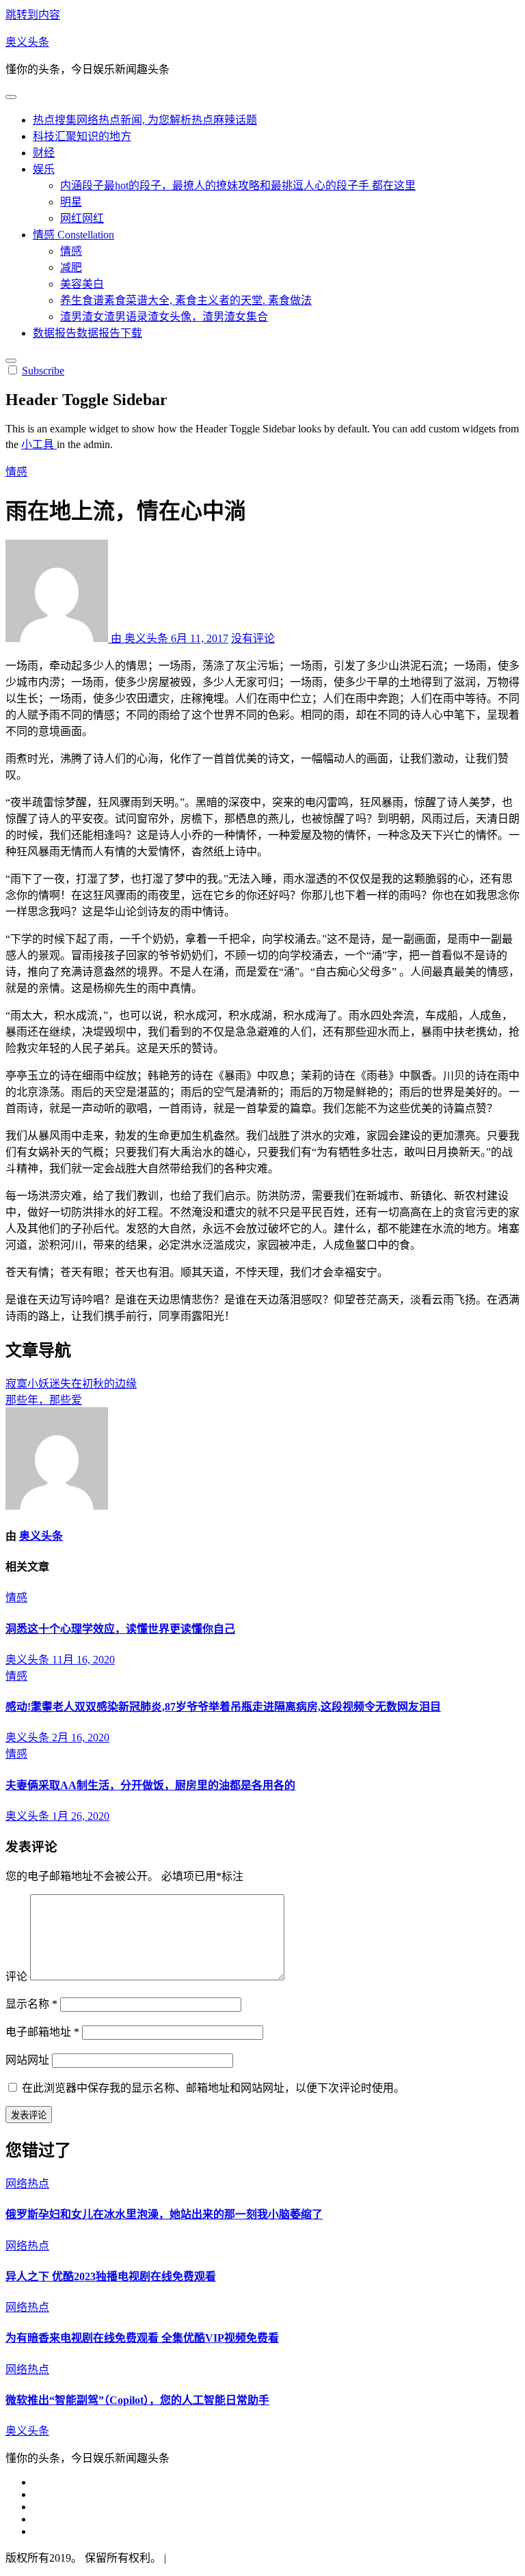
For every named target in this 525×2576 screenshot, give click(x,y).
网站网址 (27, 2060)
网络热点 (27, 2184)
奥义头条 (27, 42)
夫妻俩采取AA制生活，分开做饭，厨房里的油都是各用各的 (150, 1785)
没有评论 (253, 638)
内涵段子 (238, 185)
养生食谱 (186, 300)
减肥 (71, 267)
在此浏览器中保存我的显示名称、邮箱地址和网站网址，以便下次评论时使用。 (213, 2088)
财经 (44, 153)
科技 (82, 136)
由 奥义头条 (139, 638)
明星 (71, 202)
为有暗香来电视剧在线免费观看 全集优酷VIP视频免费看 (142, 2338)
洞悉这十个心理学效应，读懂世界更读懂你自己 (120, 1629)
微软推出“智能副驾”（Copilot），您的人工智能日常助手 (137, 2400)
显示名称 (31, 2004)
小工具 (39, 444)
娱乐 (44, 169)
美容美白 (82, 284)
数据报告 (87, 333)
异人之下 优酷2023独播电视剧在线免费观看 (111, 2276)
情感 (73, 235)
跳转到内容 (33, 15)
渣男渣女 (164, 317)
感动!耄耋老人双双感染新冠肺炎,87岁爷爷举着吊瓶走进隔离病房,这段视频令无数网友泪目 (223, 1707)
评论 (16, 1977)
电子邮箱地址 (42, 2032)
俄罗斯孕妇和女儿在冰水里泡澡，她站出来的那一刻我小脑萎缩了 (164, 2214)
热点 (145, 120)
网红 (82, 218)
